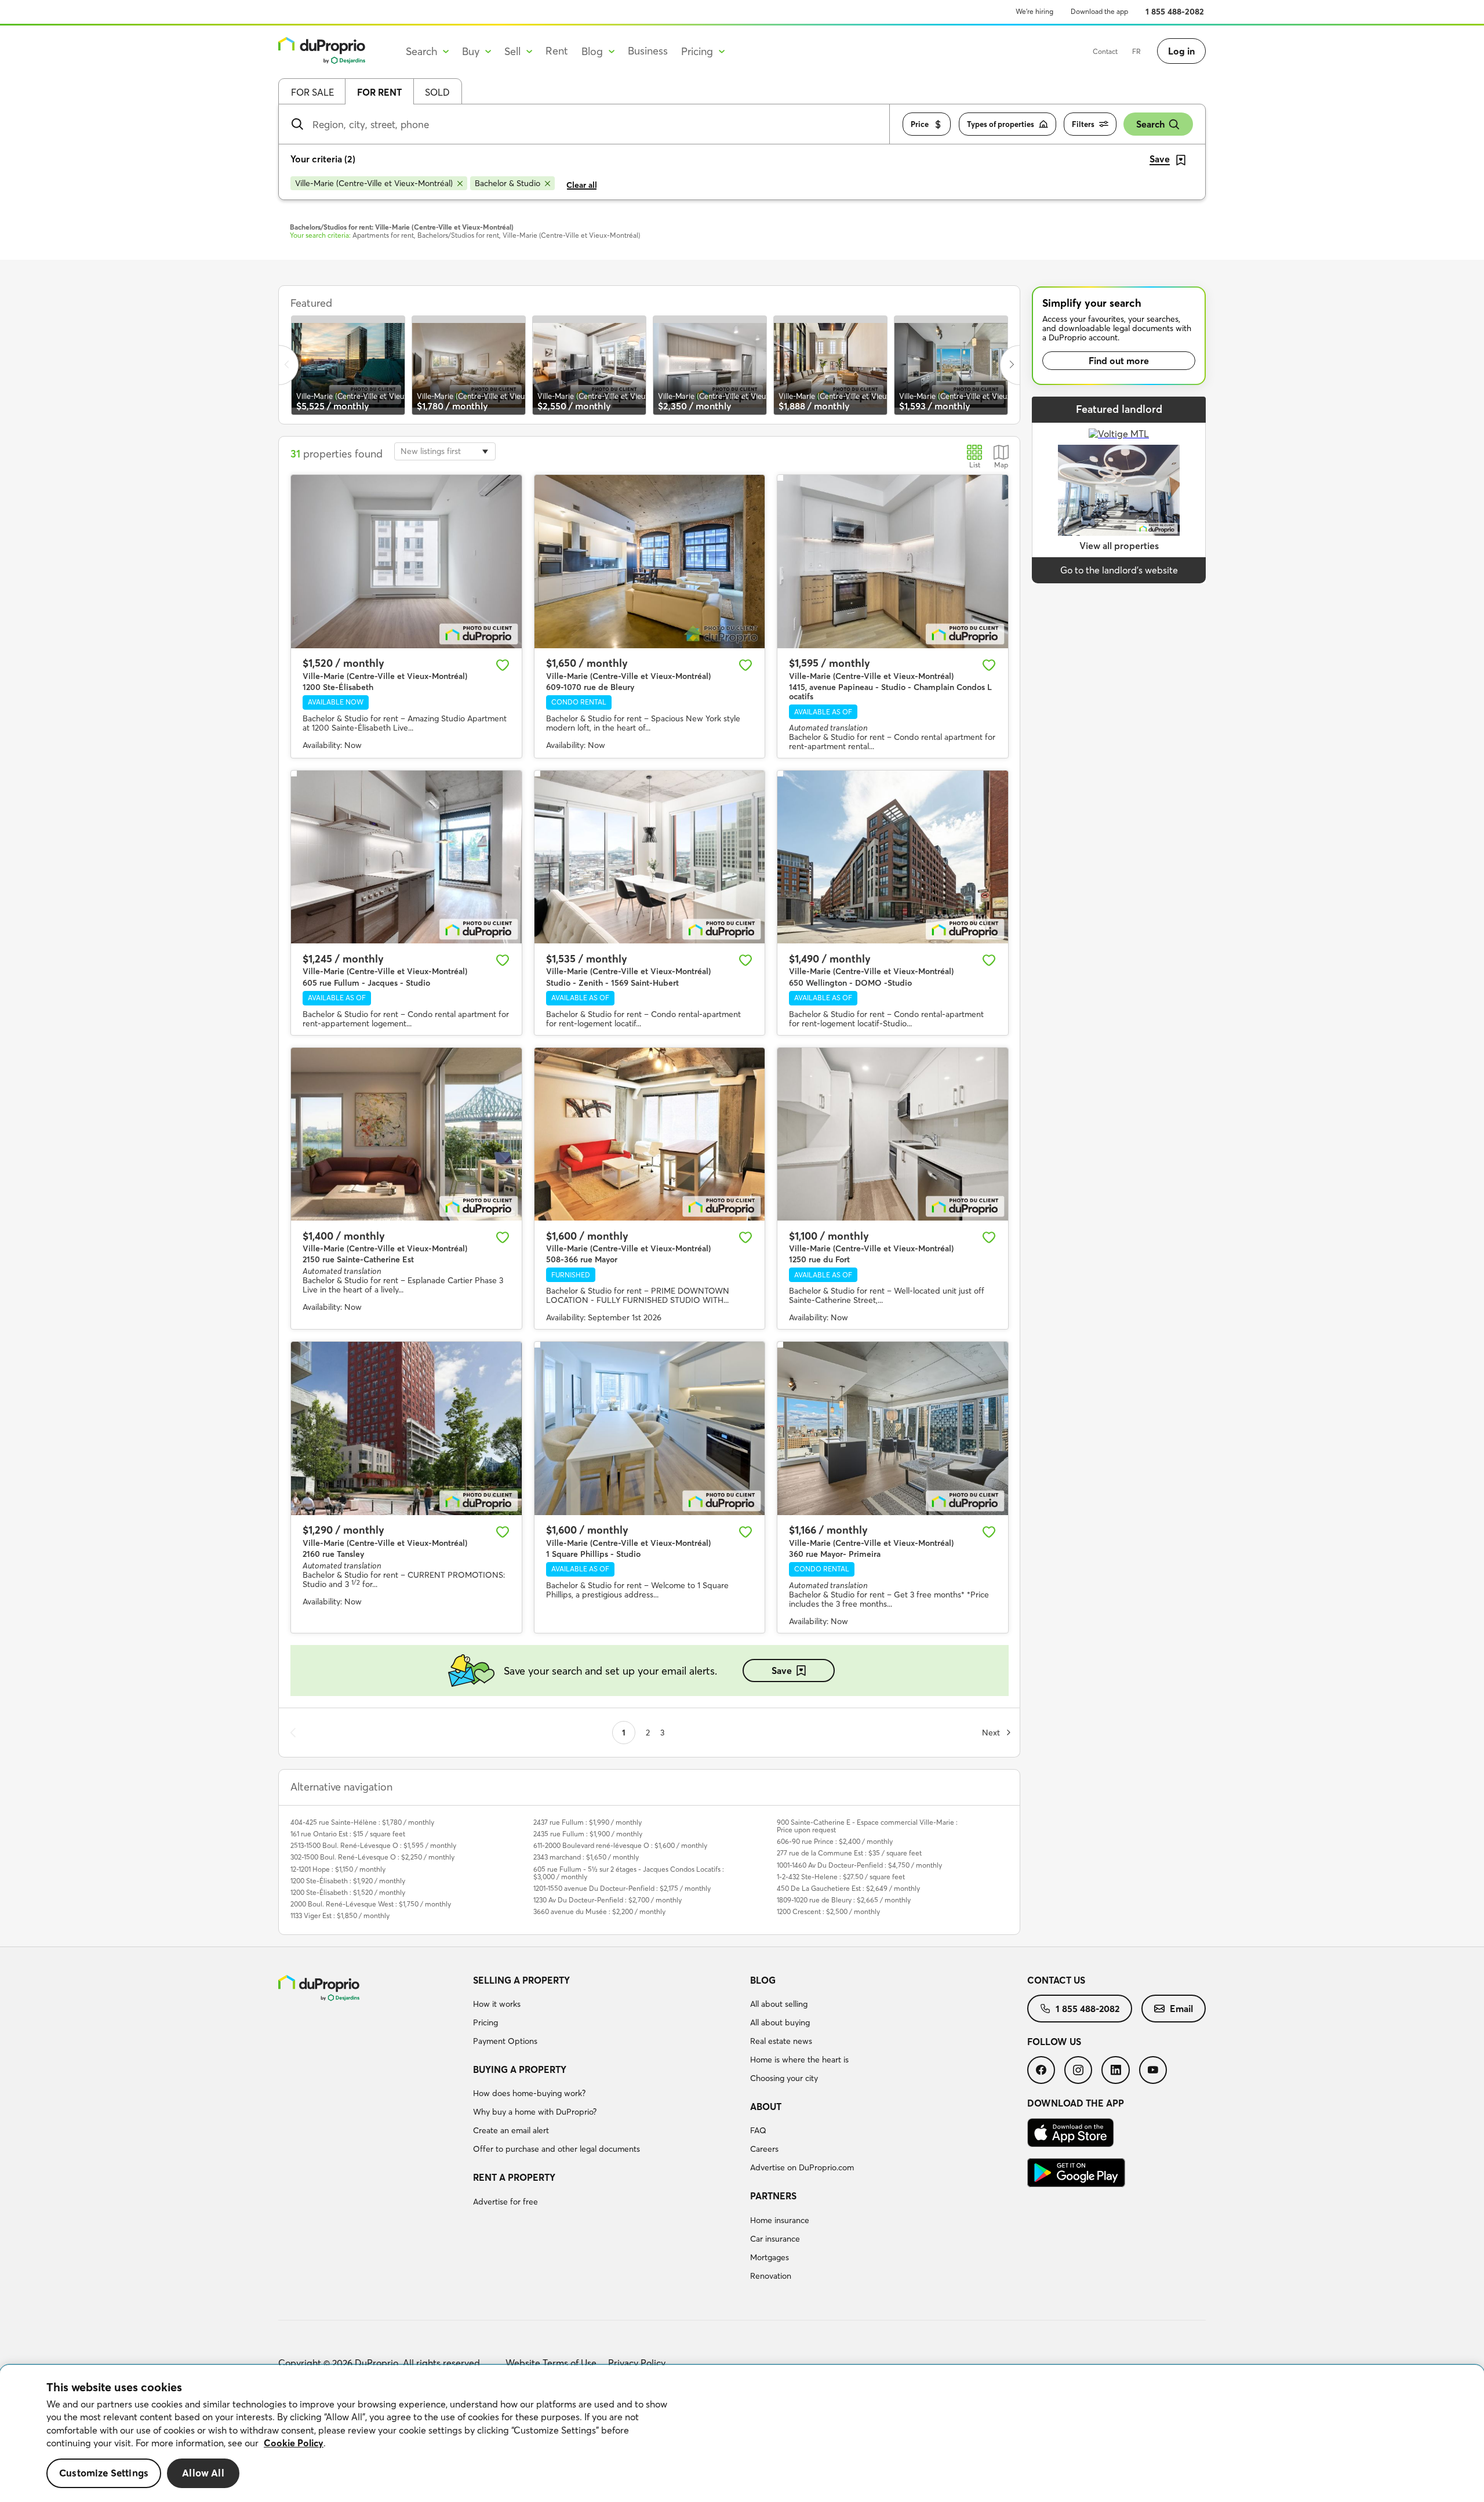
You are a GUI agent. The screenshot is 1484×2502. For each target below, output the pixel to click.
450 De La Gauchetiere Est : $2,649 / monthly (848, 1888)
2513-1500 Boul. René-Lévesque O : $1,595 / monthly (373, 1845)
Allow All (203, 2473)
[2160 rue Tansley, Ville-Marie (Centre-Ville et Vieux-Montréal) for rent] (406, 1428)
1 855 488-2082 (1175, 12)
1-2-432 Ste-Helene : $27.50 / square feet (841, 1877)
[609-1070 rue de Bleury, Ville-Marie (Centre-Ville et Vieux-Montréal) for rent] (650, 561)
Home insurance (780, 2220)
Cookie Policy (294, 2443)
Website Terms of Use (551, 2363)
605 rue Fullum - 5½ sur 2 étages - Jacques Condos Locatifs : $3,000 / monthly (629, 1873)
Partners (773, 2196)
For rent (379, 92)
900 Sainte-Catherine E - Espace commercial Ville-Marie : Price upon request (867, 1826)
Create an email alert (511, 2130)
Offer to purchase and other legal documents (556, 2149)
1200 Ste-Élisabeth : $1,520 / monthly (348, 1892)
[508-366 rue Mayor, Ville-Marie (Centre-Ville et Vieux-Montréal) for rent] (650, 1134)
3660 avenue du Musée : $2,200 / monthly (599, 1911)
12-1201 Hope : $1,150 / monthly (338, 1869)
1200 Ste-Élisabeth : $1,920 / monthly (348, 1881)
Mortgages (770, 2257)
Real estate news (781, 2041)
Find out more (1119, 361)
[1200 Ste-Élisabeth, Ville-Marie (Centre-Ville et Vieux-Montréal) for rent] (406, 561)
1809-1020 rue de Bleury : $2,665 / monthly (844, 1900)
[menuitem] (607, 2013)
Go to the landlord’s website (1119, 570)
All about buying (780, 2022)
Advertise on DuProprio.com (802, 2167)
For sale (312, 92)
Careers (764, 2149)
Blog (763, 1980)
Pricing (485, 2022)
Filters (1083, 124)
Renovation (771, 2276)
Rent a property (514, 2177)
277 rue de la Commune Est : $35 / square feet (849, 1853)
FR (1136, 51)
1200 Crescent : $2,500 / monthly (828, 1911)
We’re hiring (1034, 11)
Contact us (1056, 1980)
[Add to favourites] (503, 665)
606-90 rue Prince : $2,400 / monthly (835, 1841)
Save (782, 1671)
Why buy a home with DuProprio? (535, 2112)
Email (1181, 2009)
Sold (437, 92)
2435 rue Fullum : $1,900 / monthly (588, 1834)
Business (648, 51)
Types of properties (1001, 124)
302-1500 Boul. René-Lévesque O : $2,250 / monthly (372, 1857)
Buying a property (520, 2069)
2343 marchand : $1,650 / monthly (586, 1857)
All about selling (779, 2004)
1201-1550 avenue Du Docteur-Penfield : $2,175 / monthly (622, 1888)
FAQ (758, 2130)
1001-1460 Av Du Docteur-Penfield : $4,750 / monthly (859, 1865)
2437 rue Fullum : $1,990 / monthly (588, 1822)
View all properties (1119, 546)
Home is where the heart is (799, 2060)
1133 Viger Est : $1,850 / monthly (340, 1915)
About (766, 2107)
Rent (557, 51)
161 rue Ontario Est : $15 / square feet (348, 1834)
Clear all (582, 185)
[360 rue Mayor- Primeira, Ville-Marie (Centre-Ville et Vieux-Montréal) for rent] (893, 1428)
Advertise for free (505, 2202)
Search (1150, 124)
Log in (1181, 51)
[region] (742, 2434)
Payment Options (505, 2041)
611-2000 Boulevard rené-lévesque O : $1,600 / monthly (620, 1845)
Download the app (1099, 11)
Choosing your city (784, 2078)
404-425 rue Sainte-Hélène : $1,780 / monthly (362, 1822)
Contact (1105, 51)
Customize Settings (104, 2473)
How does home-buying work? (529, 2093)
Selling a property (521, 1980)
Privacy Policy (637, 2363)
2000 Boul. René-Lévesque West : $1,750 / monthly (371, 1904)
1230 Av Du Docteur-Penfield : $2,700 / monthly (608, 1900)
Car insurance (775, 2239)
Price (920, 124)
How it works (497, 2004)
